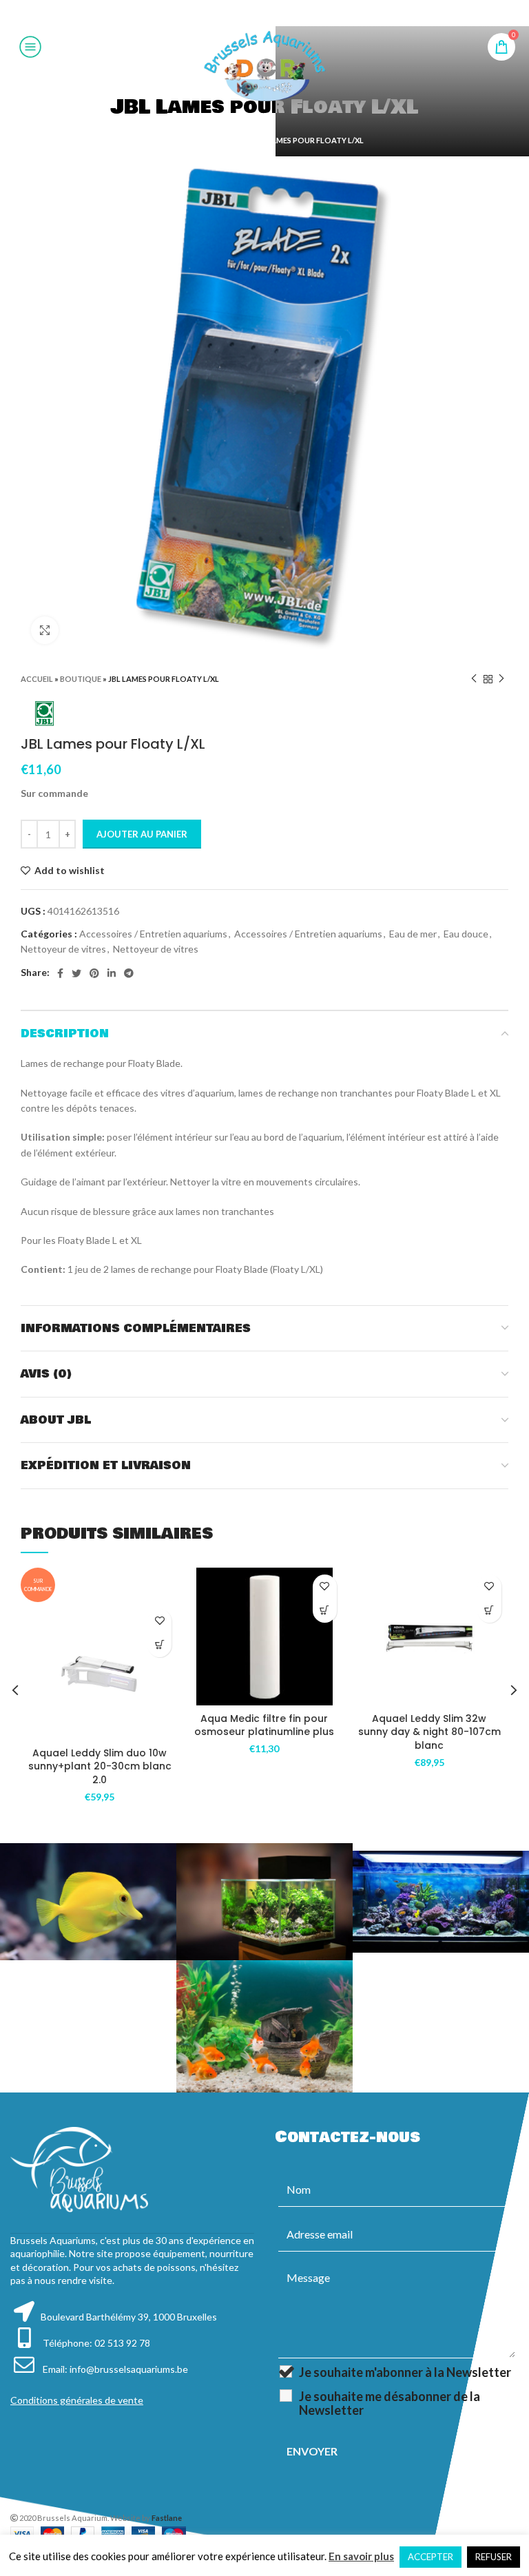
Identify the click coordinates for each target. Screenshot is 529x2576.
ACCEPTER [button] (431, 2557)
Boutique (225, 140)
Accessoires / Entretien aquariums (153, 934)
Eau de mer (413, 934)
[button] (159, 1645)
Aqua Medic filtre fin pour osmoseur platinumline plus (264, 1725)
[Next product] (501, 679)
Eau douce (466, 934)
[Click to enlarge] (45, 630)
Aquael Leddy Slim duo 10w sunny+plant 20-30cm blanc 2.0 (100, 1766)
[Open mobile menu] (30, 47)
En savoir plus (361, 2556)
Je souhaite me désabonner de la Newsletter (390, 2403)
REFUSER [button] (494, 2557)
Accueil (181, 140)
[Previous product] (474, 679)
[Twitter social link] (246, 13)
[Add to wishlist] (159, 1621)
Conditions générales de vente (77, 2400)
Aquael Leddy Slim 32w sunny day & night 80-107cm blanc (429, 1732)
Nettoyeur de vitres (63, 949)
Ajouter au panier (142, 834)
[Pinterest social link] (264, 13)
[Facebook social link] (230, 13)
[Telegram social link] (298, 13)
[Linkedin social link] (281, 13)
